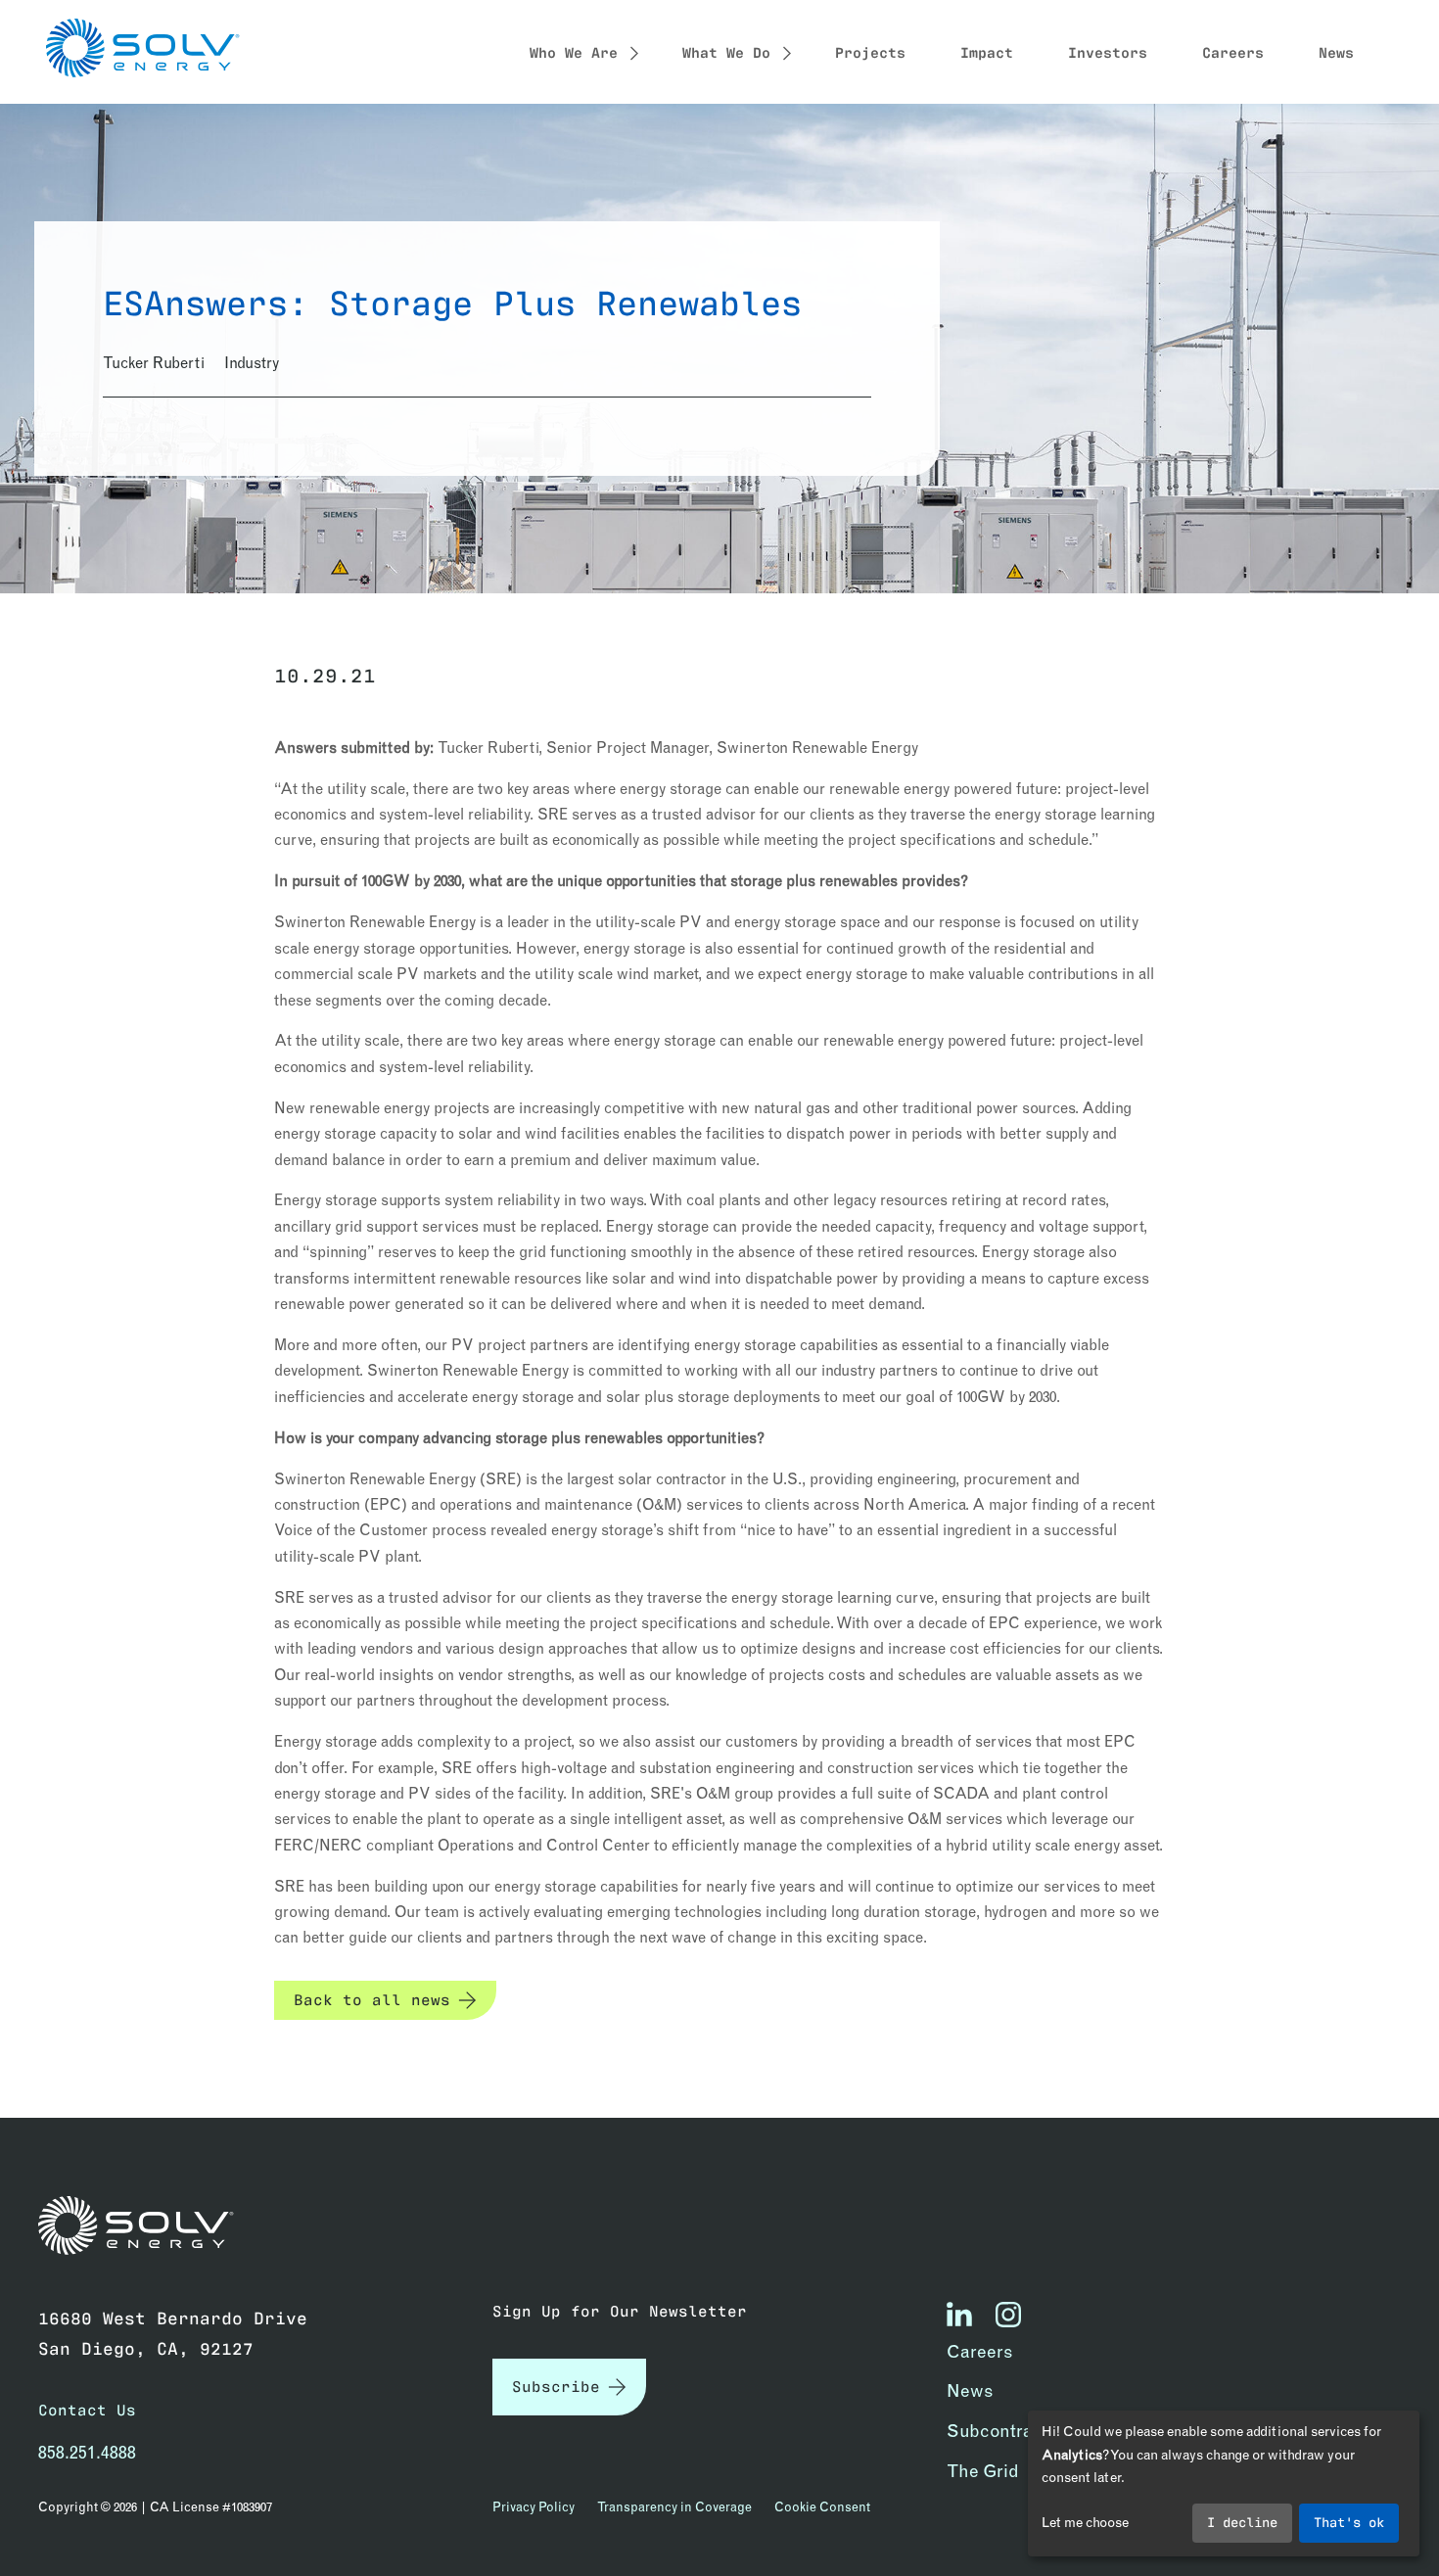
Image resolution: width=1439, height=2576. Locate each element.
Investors (1108, 51)
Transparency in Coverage (674, 2506)
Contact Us (87, 2410)
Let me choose (1085, 2522)
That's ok (1349, 2521)
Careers (1233, 51)
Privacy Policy (534, 2506)
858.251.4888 (87, 2452)
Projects (870, 51)
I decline (1242, 2521)
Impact (987, 51)
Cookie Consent (822, 2506)
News (1336, 51)
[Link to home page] (146, 2226)
